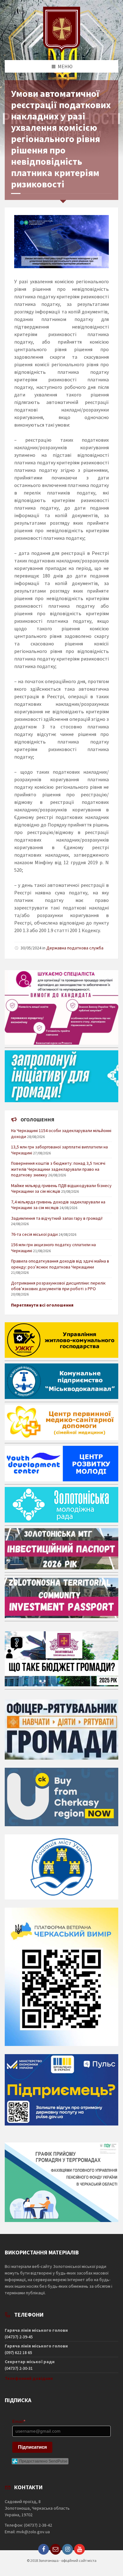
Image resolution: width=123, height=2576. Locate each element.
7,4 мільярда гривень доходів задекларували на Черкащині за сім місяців (58, 1205)
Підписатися (32, 2447)
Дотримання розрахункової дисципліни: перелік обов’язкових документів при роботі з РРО (58, 1286)
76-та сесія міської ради (34, 1234)
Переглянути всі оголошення (42, 1305)
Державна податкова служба (75, 948)
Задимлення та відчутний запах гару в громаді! (57, 1218)
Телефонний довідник (29, 2378)
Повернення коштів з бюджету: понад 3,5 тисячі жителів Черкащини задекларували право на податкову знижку (58, 1169)
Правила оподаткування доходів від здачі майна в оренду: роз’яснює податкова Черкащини (60, 1264)
